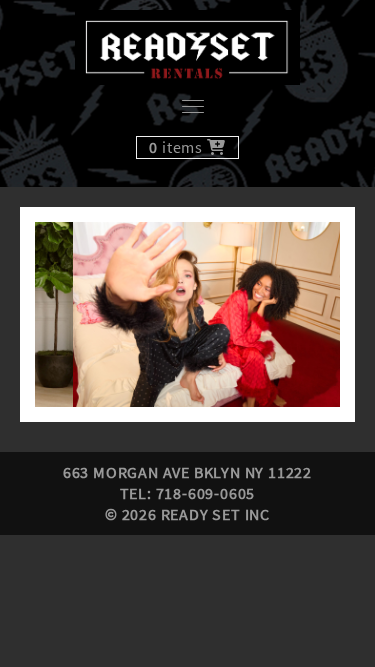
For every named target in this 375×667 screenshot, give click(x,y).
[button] (187, 314)
